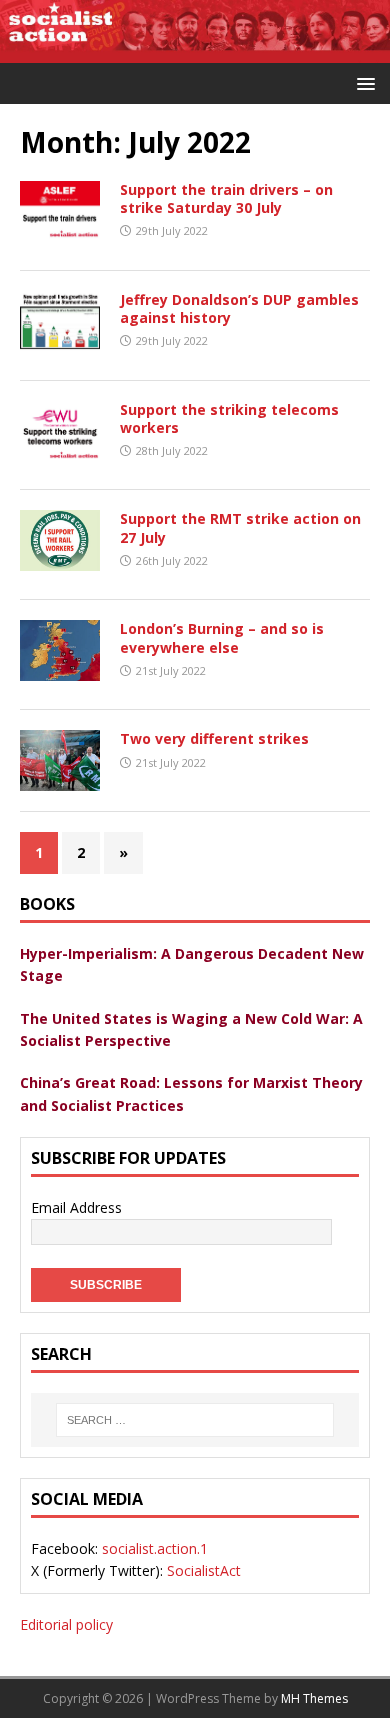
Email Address (76, 1207)
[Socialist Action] (195, 51)
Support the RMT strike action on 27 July (240, 527)
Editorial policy (66, 1624)
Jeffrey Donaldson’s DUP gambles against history (239, 308)
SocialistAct (204, 1570)
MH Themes (314, 1698)
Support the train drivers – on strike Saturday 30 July (226, 198)
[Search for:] (195, 1420)
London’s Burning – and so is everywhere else (222, 637)
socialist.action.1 (155, 1548)
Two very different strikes (214, 738)
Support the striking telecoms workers (229, 418)
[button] (362, 82)
